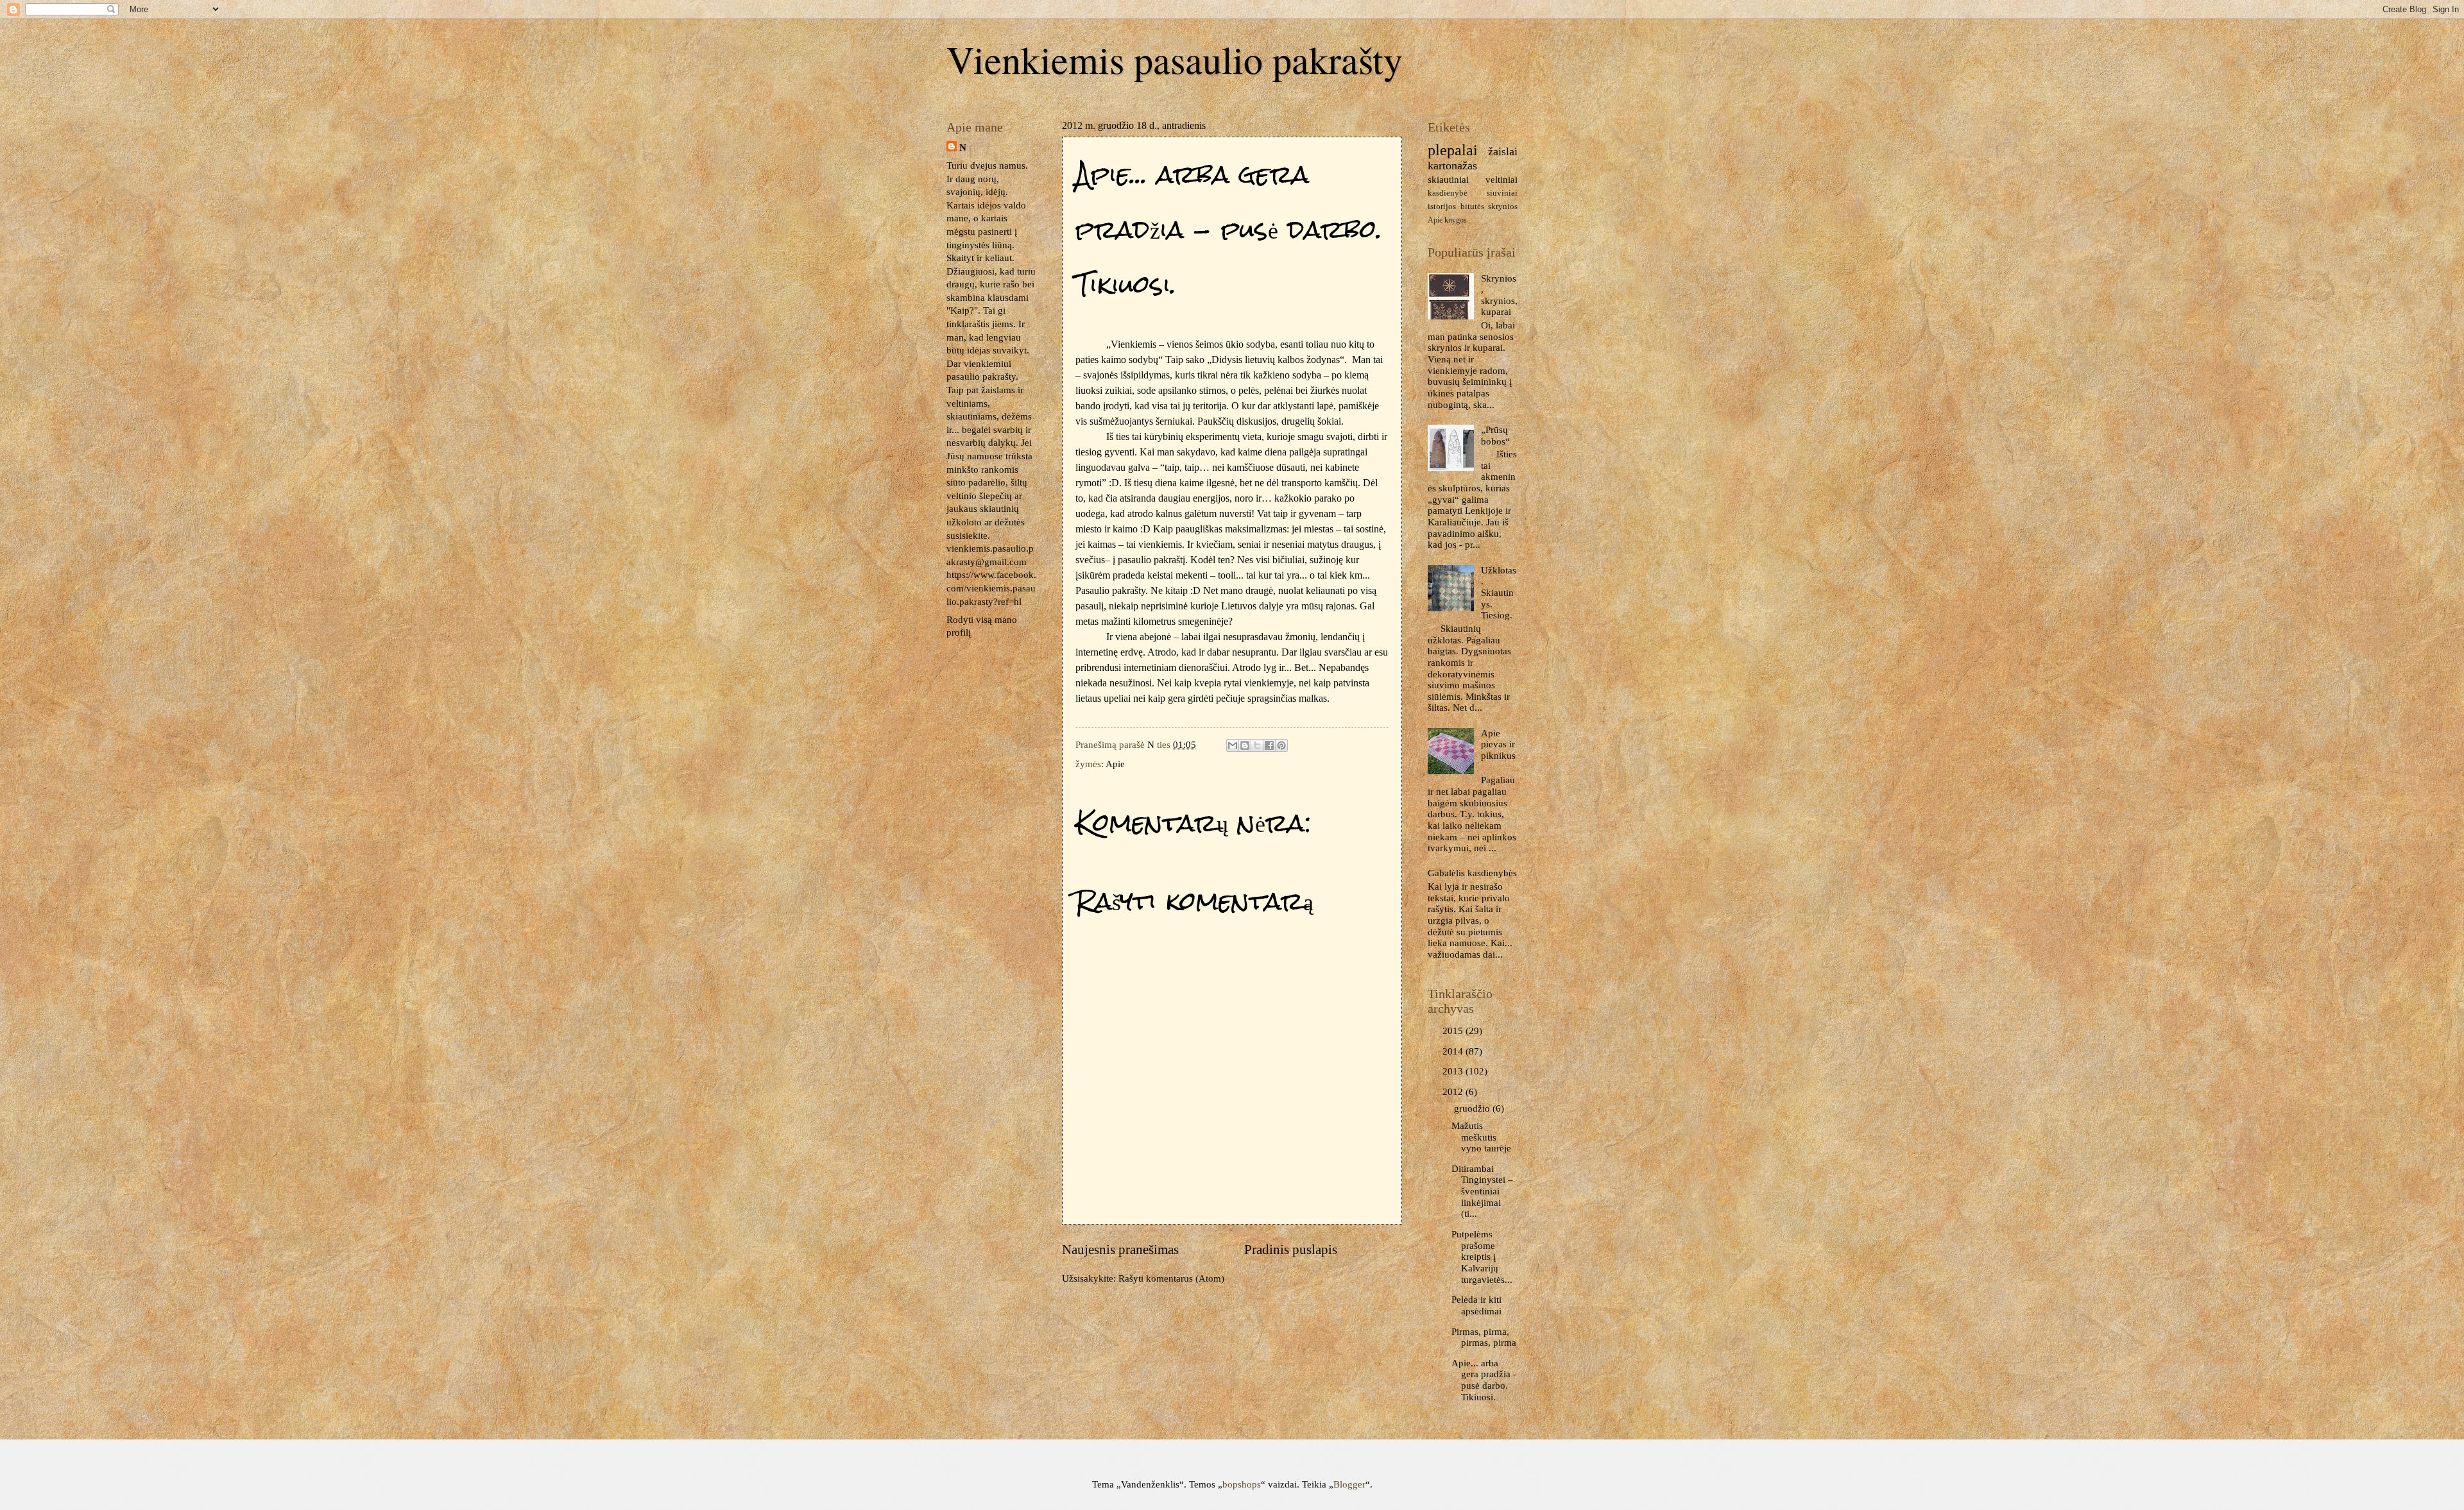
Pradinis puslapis (1291, 1250)
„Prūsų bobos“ (1495, 436)
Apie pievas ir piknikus (1498, 744)
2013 (1454, 1071)
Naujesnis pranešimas (1120, 1250)
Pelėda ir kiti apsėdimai (1476, 1305)
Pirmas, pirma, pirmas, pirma (1484, 1337)
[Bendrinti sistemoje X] (1257, 745)
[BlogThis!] (1245, 745)
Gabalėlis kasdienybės (1472, 873)
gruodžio (1473, 1108)
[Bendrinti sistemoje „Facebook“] (1269, 745)
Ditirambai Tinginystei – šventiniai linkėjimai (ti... (1482, 1192)
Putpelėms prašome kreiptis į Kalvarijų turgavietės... (1482, 1257)
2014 (1454, 1051)
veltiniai (1502, 180)
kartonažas (1452, 165)
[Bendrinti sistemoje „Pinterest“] (1281, 745)
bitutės (1472, 206)
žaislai (1503, 151)
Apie (1115, 764)
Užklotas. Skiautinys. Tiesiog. (1499, 593)
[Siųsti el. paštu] (1233, 745)
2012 (1454, 1092)
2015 (1454, 1031)
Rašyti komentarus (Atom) (1171, 1278)
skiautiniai (1448, 180)
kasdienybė (1448, 193)
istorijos (1442, 206)
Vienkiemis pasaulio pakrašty (1175, 59)
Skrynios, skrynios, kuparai (1499, 295)
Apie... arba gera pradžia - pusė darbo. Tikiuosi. (1484, 1380)
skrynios (1503, 206)
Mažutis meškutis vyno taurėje (1481, 1137)
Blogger (1349, 1484)
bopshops (1242, 1484)
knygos (1456, 220)
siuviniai (1502, 193)
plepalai (1453, 150)
